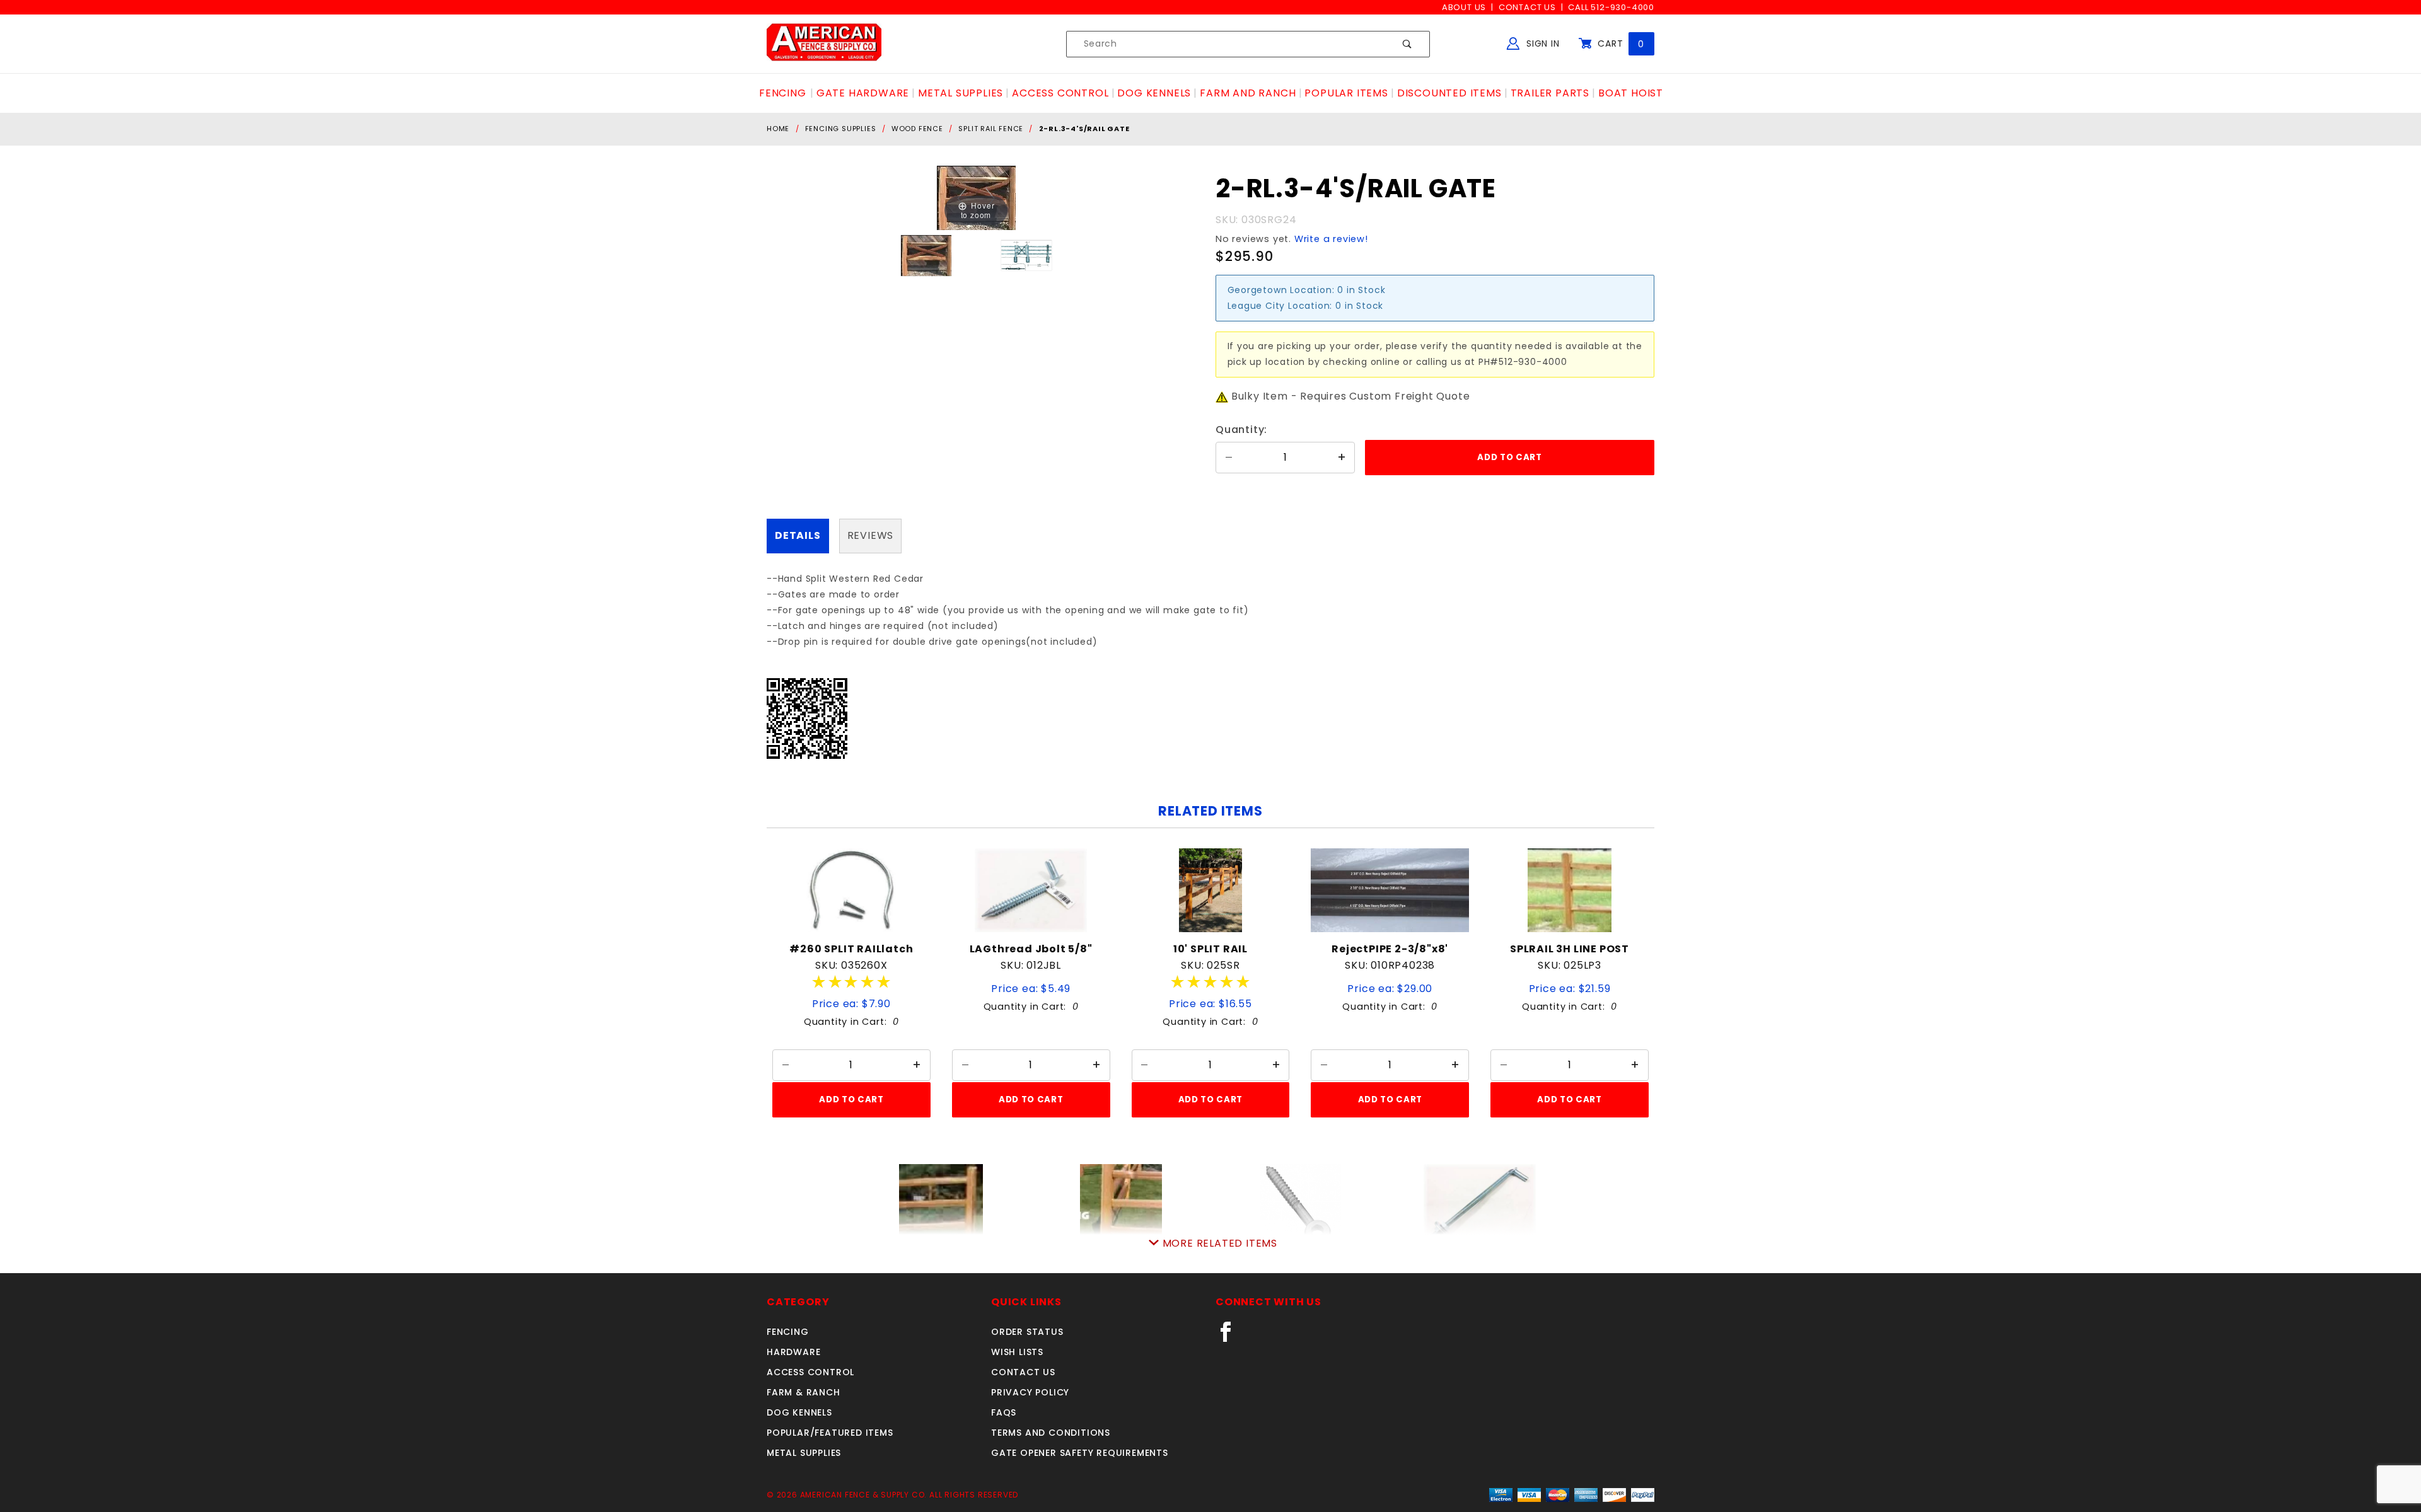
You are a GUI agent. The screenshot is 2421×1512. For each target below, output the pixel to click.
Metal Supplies (804, 1453)
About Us (1464, 7)
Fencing (788, 1332)
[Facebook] (1231, 1337)
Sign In (1541, 43)
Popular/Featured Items (830, 1433)
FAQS (1004, 1412)
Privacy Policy (1030, 1392)
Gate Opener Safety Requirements (1080, 1453)
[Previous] (962, 198)
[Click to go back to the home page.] (824, 43)
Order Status (1027, 1332)
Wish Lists (1017, 1352)
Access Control (810, 1372)
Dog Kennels (799, 1412)
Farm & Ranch (804, 1392)
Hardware (793, 1352)
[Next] (990, 198)
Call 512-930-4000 (1611, 7)
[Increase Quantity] (1342, 458)
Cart (1619, 43)
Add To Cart (851, 1099)
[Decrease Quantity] (1229, 458)
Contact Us (1527, 7)
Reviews (871, 535)
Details (798, 535)
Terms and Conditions (1051, 1433)
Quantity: (1241, 430)
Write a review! (1331, 239)
